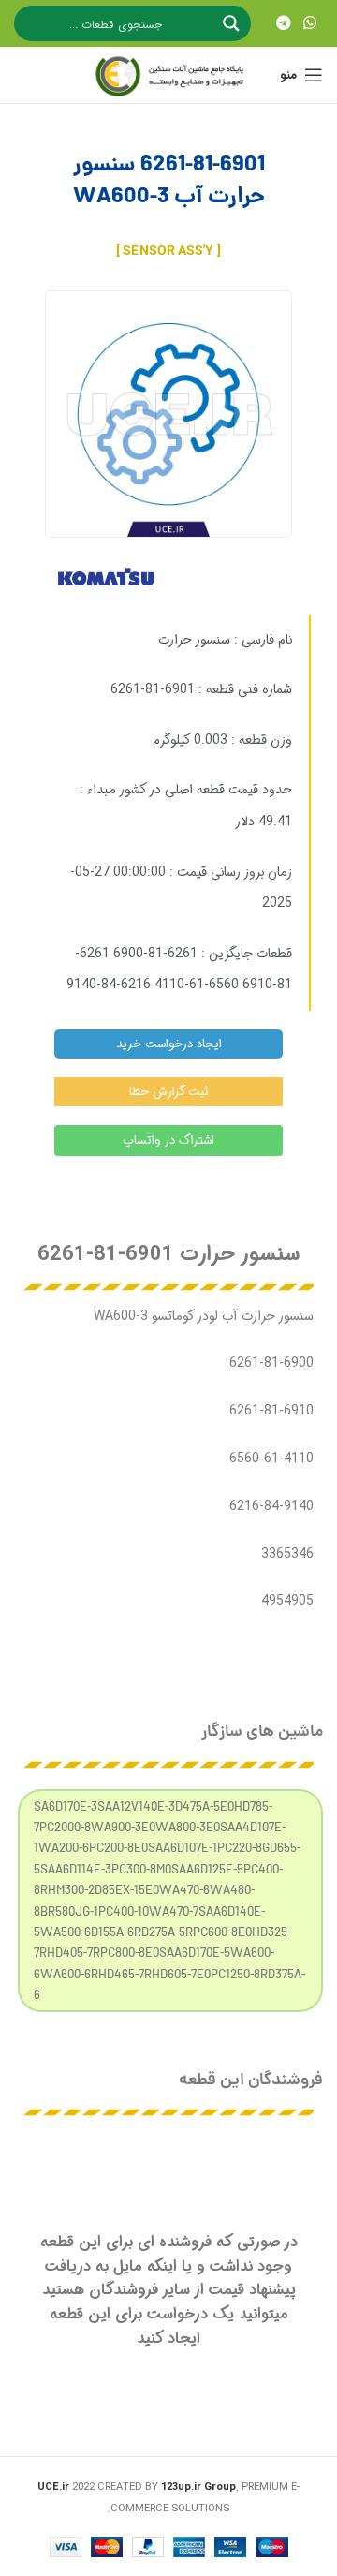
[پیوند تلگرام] (283, 23)
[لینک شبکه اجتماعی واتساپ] (310, 23)
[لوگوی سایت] (168, 75)
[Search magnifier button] (233, 23)
